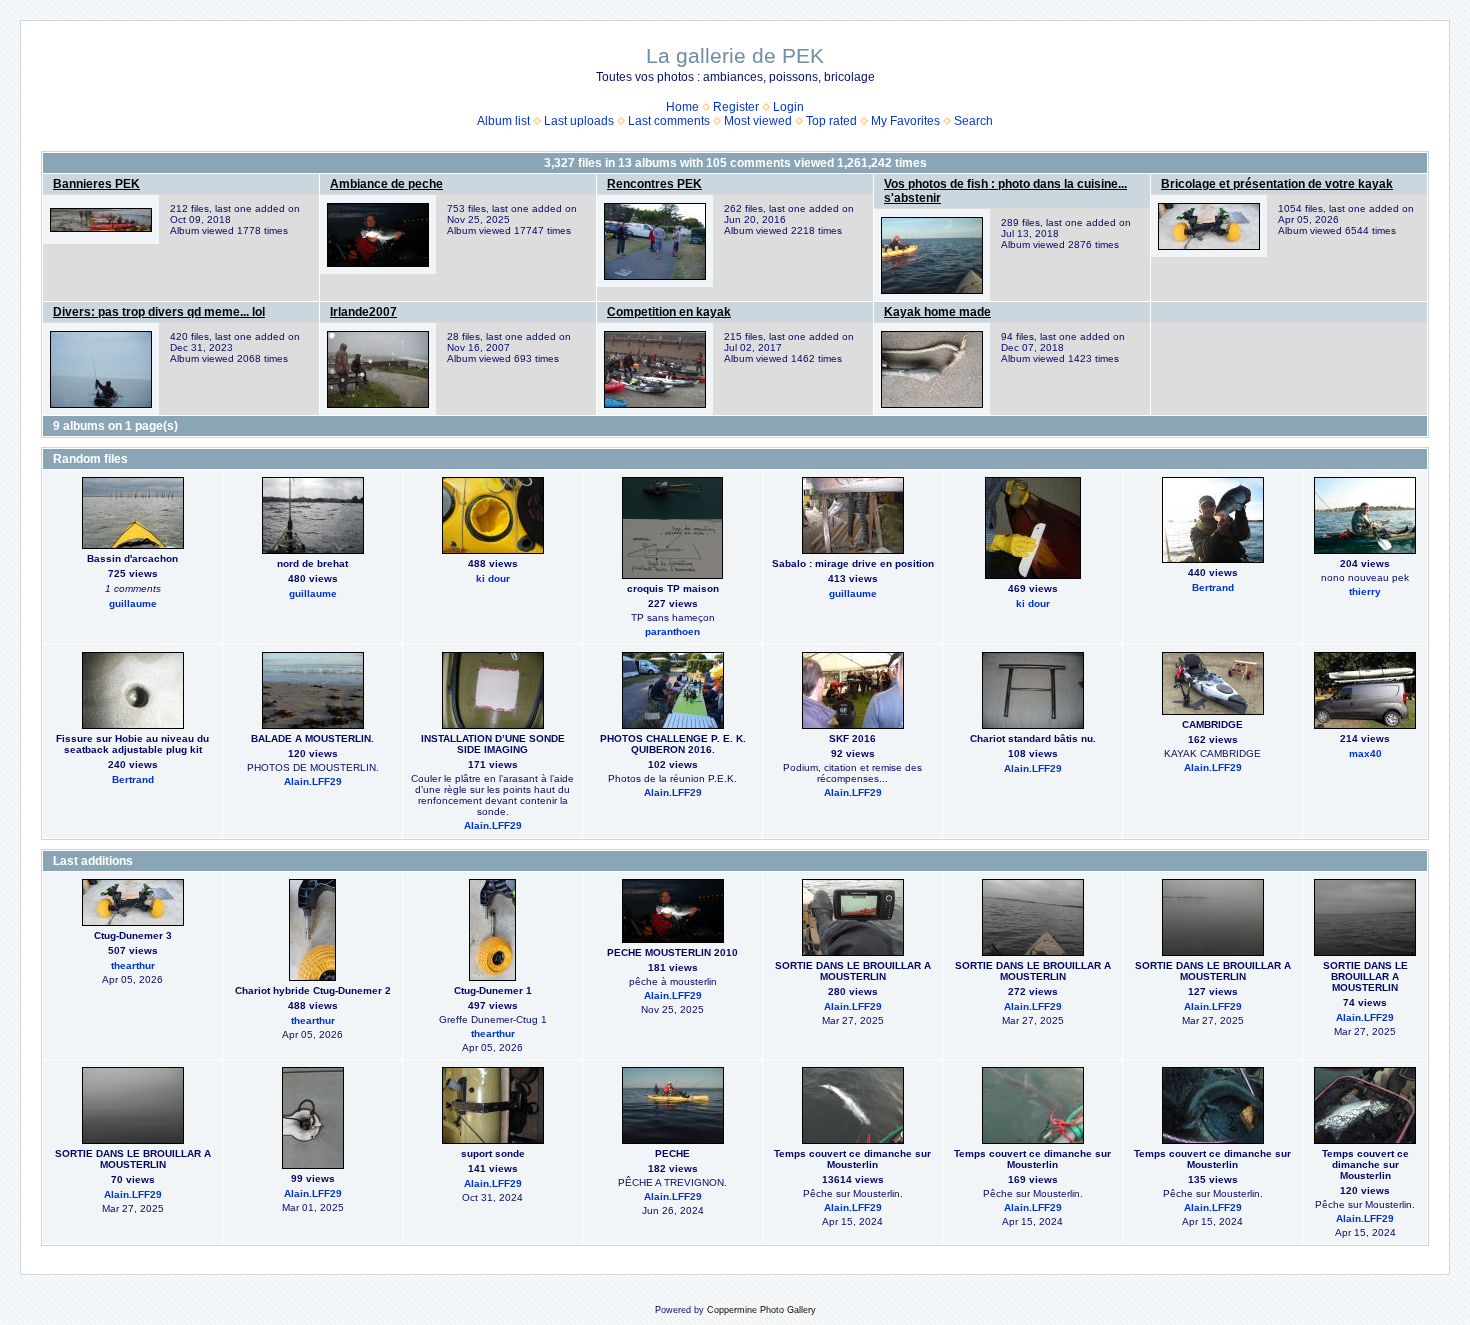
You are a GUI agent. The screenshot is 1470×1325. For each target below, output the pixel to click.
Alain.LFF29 (313, 781)
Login (788, 107)
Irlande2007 (363, 312)
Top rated (831, 121)
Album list (503, 121)
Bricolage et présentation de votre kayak (1277, 184)
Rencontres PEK (654, 184)
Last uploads (579, 121)
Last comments (669, 121)
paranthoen (672, 631)
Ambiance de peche (386, 184)
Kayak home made (937, 312)
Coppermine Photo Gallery (761, 1310)
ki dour (493, 578)
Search (973, 121)
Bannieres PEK (96, 184)
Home (682, 107)
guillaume (133, 603)
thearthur (133, 965)
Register (736, 107)
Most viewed (758, 121)
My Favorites (905, 121)
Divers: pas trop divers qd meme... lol (159, 312)
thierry (1365, 591)
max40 (1365, 753)
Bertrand (1213, 587)
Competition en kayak (669, 312)
